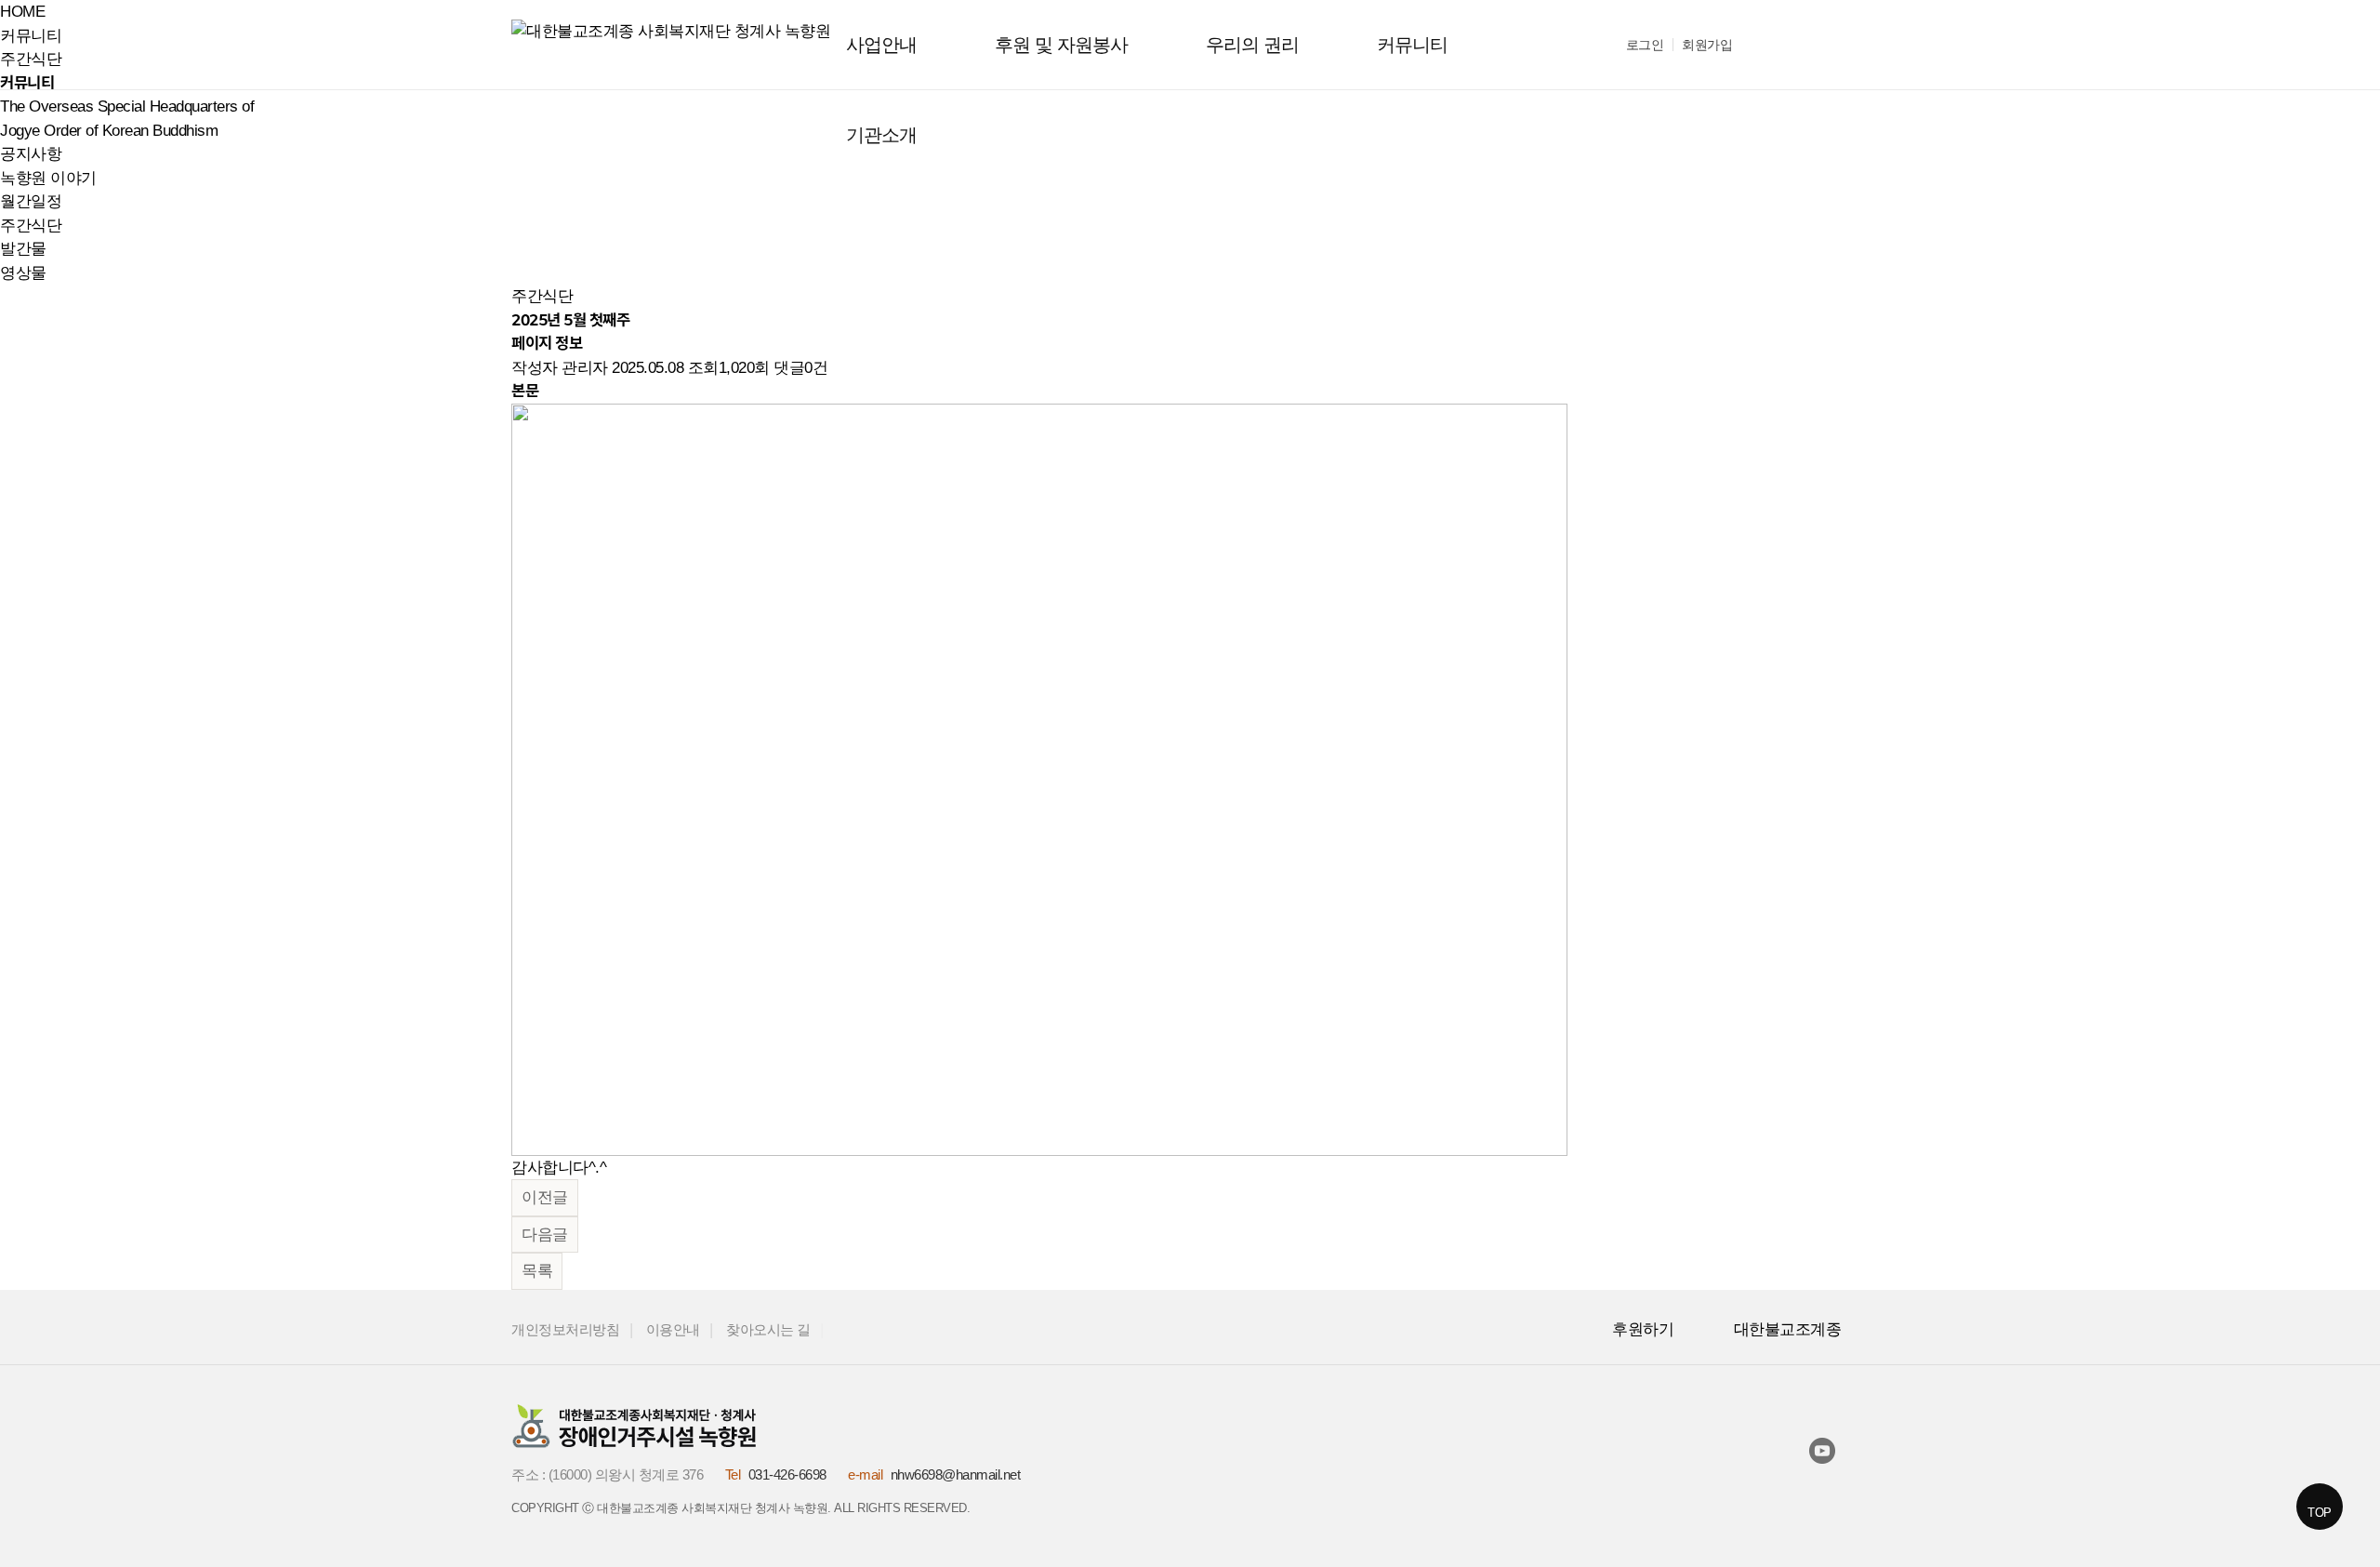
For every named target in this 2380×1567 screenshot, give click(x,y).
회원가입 (1707, 45)
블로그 (1856, 1451)
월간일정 (31, 201)
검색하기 (1776, 46)
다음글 (545, 1235)
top (2320, 1513)
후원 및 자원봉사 (1061, 45)
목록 (537, 1271)
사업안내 (881, 45)
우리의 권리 (1252, 45)
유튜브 (1826, 1454)
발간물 (23, 249)
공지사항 (31, 154)
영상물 (23, 273)
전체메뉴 (1832, 45)
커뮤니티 (1412, 45)
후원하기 (1643, 1329)
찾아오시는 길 (768, 1330)
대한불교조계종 (1788, 1329)
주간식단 (31, 226)
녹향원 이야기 (48, 178)
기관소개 (881, 135)
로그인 (1645, 45)
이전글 (545, 1197)
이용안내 (673, 1330)
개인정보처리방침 (565, 1330)
